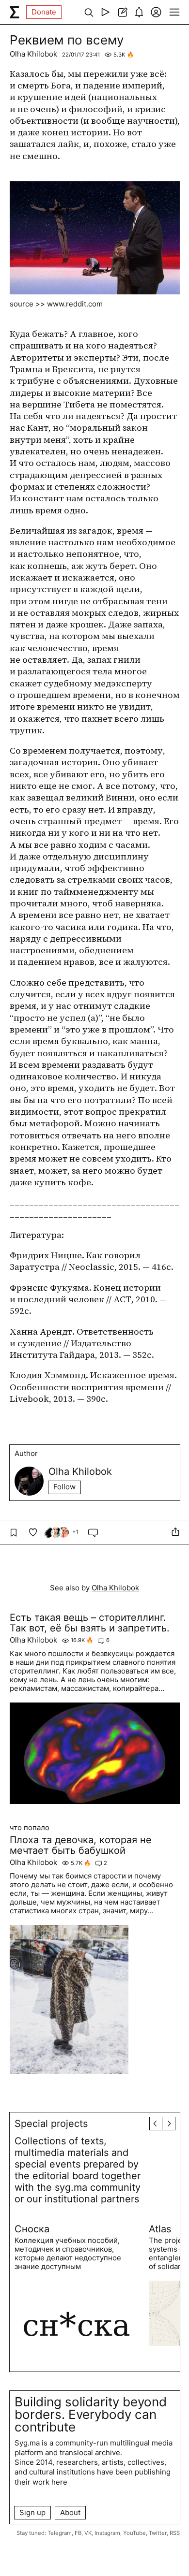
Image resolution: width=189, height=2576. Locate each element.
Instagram (107, 2533)
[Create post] (122, 12)
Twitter (158, 2533)
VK (88, 2533)
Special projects (51, 2124)
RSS (175, 2533)
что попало (30, 1828)
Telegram (60, 2533)
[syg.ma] (15, 12)
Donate (44, 12)
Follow (64, 1487)
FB (78, 2533)
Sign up (32, 2512)
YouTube (134, 2533)
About (70, 2512)
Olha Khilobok (33, 54)
